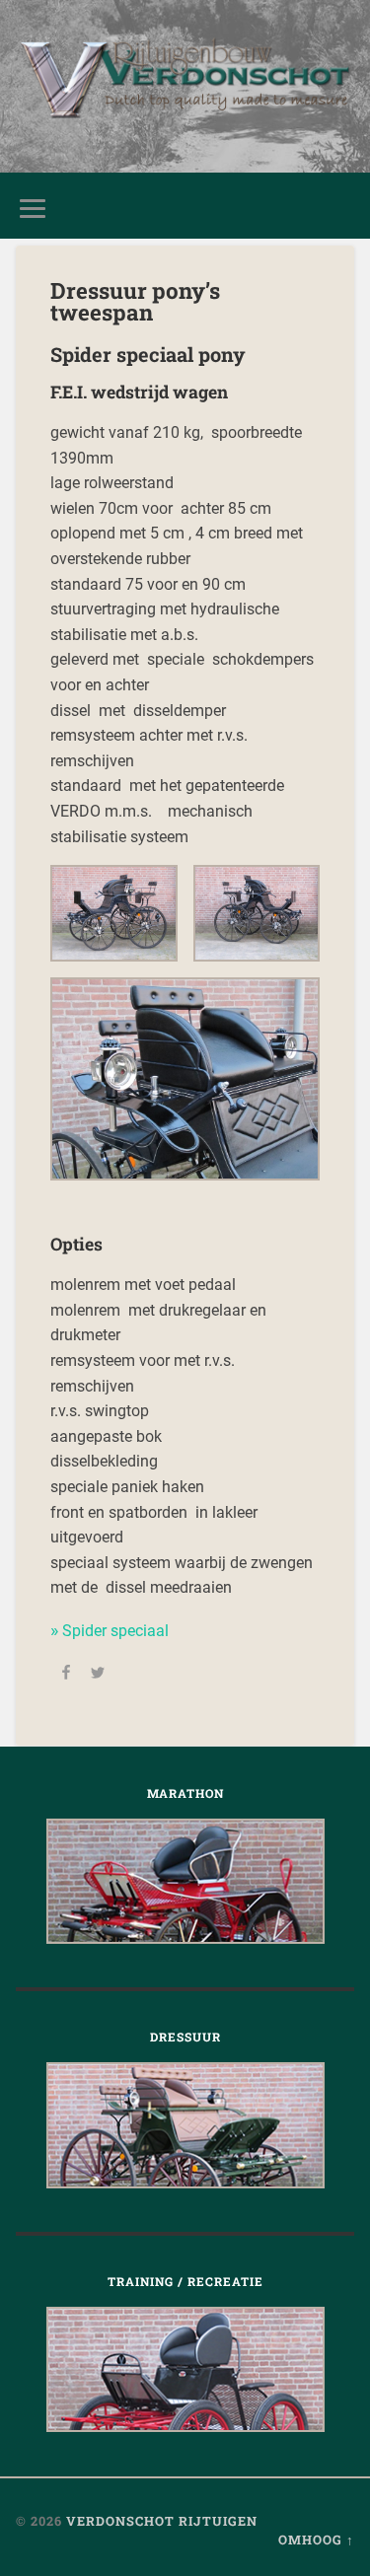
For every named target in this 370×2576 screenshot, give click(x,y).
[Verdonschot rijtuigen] (185, 86)
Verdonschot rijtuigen (162, 2521)
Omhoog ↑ (316, 2540)
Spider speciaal (115, 1631)
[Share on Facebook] (66, 1676)
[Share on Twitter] (98, 1676)
